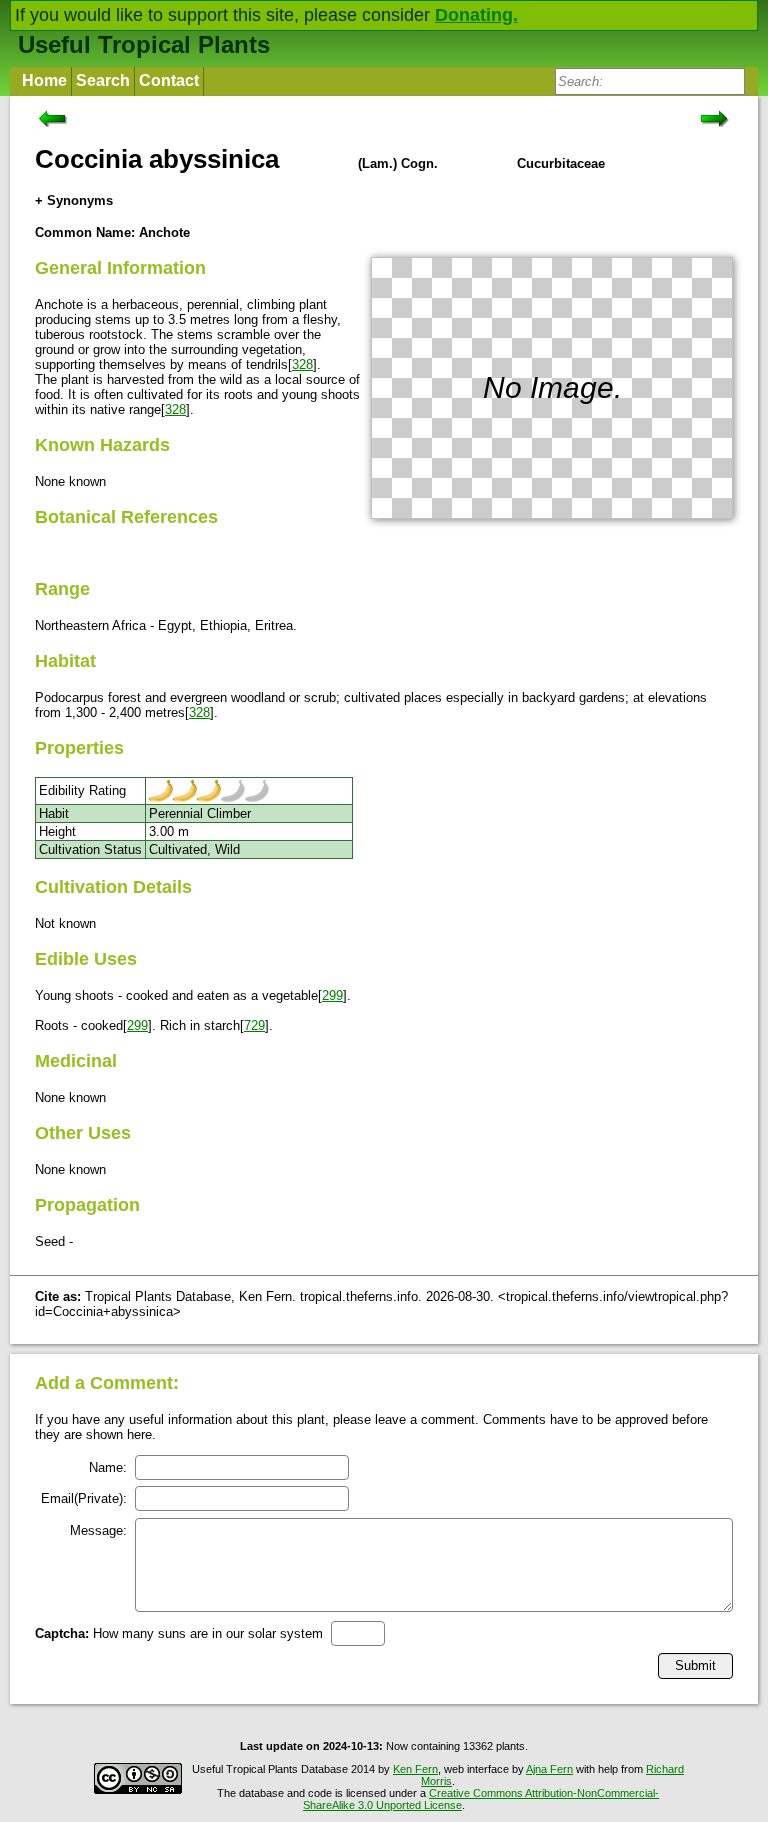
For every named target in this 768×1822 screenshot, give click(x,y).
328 (302, 364)
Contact (169, 80)
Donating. (476, 15)
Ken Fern (415, 1769)
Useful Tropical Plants (144, 44)
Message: (98, 1530)
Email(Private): (84, 1498)
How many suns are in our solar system (179, 1633)
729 (254, 1025)
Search (103, 80)
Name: (108, 1467)
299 (332, 995)
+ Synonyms (74, 200)
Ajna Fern (549, 1769)
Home (44, 80)
